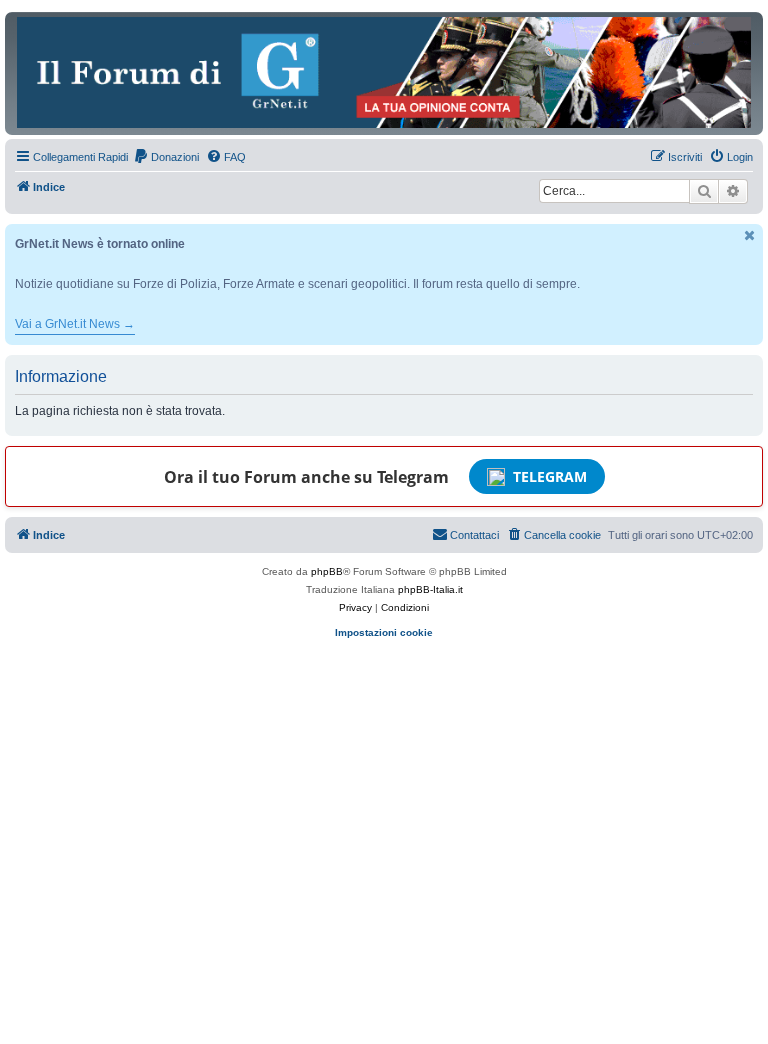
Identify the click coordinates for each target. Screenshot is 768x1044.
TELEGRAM (550, 476)
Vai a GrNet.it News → (75, 324)
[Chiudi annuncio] (750, 235)
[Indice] (384, 72)
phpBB (327, 571)
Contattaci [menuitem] (474, 535)
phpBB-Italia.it (430, 589)
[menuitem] (166, 157)
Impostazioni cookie (384, 632)
